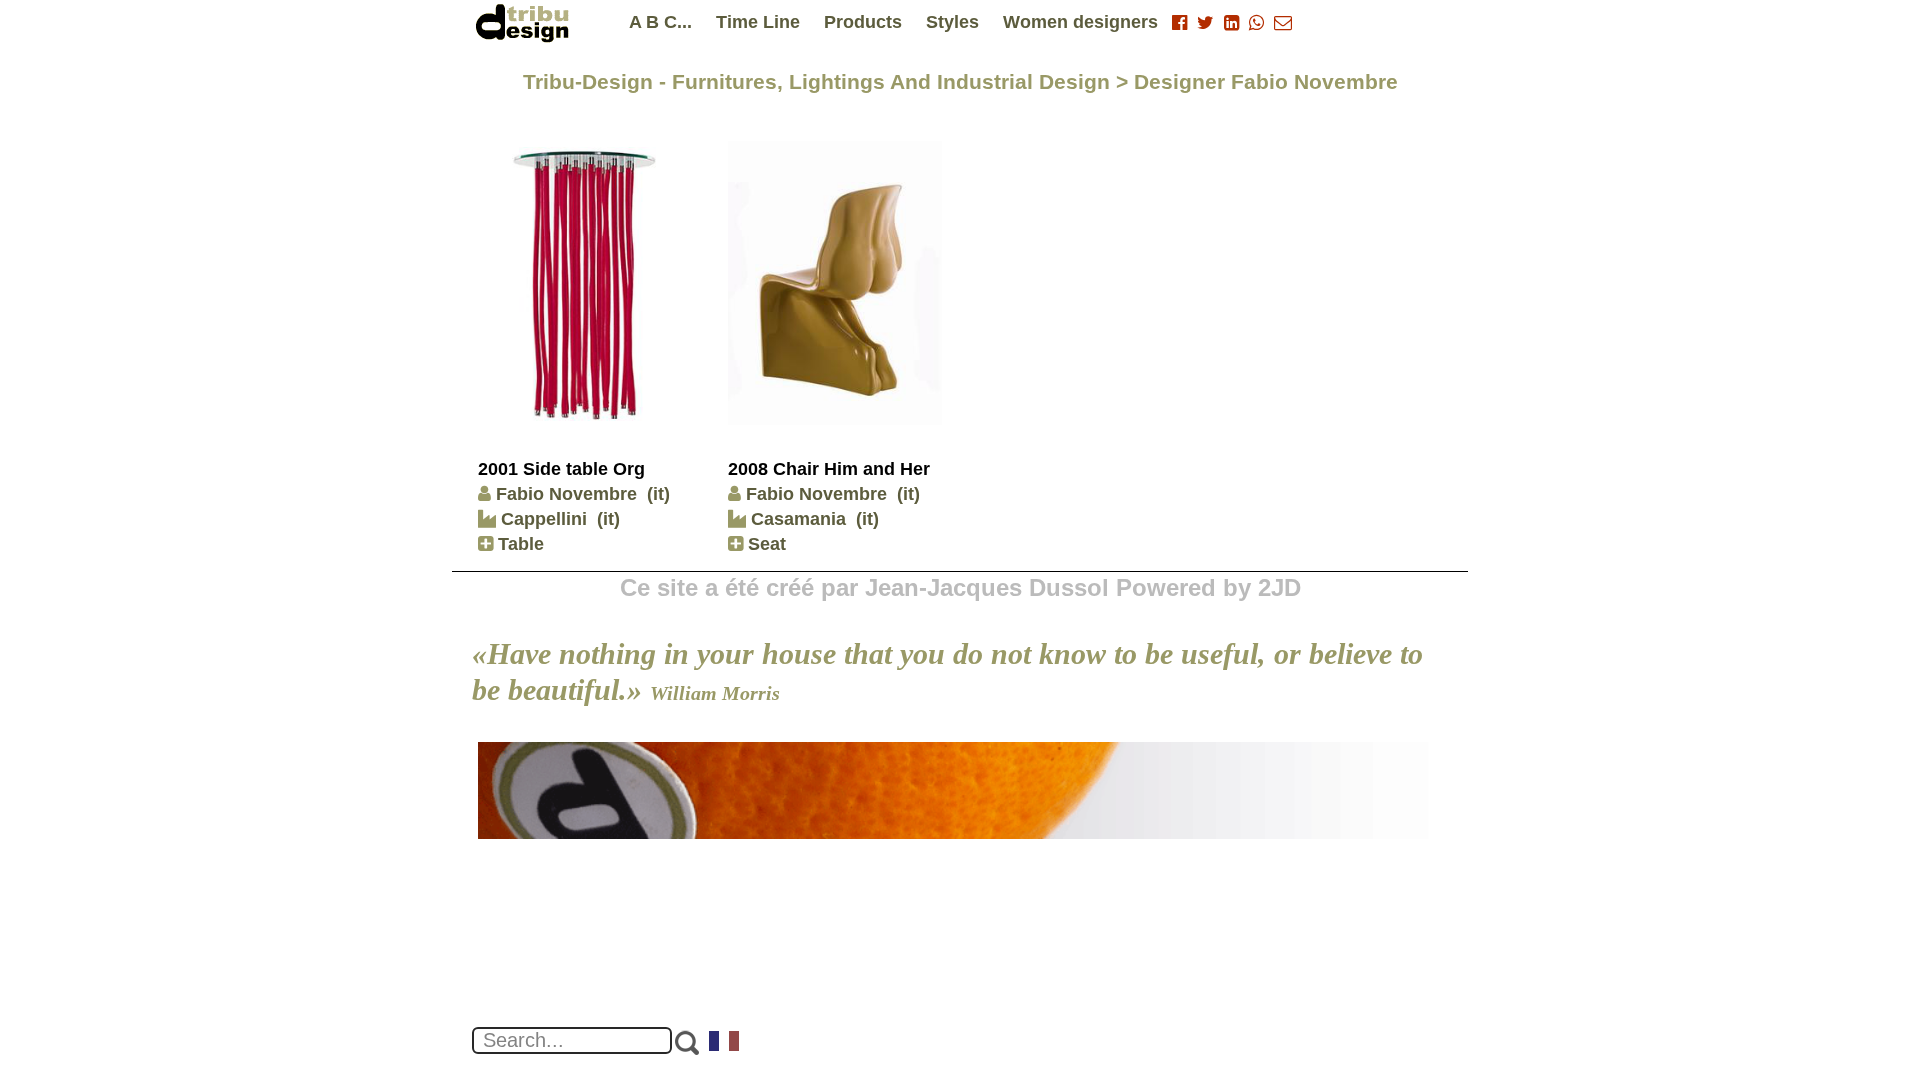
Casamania (796, 519)
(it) (658, 494)
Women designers (1080, 22)
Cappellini (541, 519)
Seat (764, 544)
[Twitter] (1205, 23)
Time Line (758, 22)
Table (518, 544)
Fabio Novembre (566, 494)
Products (863, 22)
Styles (952, 22)
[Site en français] (725, 1043)
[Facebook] (1179, 23)
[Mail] (1283, 23)
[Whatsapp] (1256, 23)
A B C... (660, 22)
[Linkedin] (1231, 23)
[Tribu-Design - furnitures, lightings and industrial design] (526, 22)
